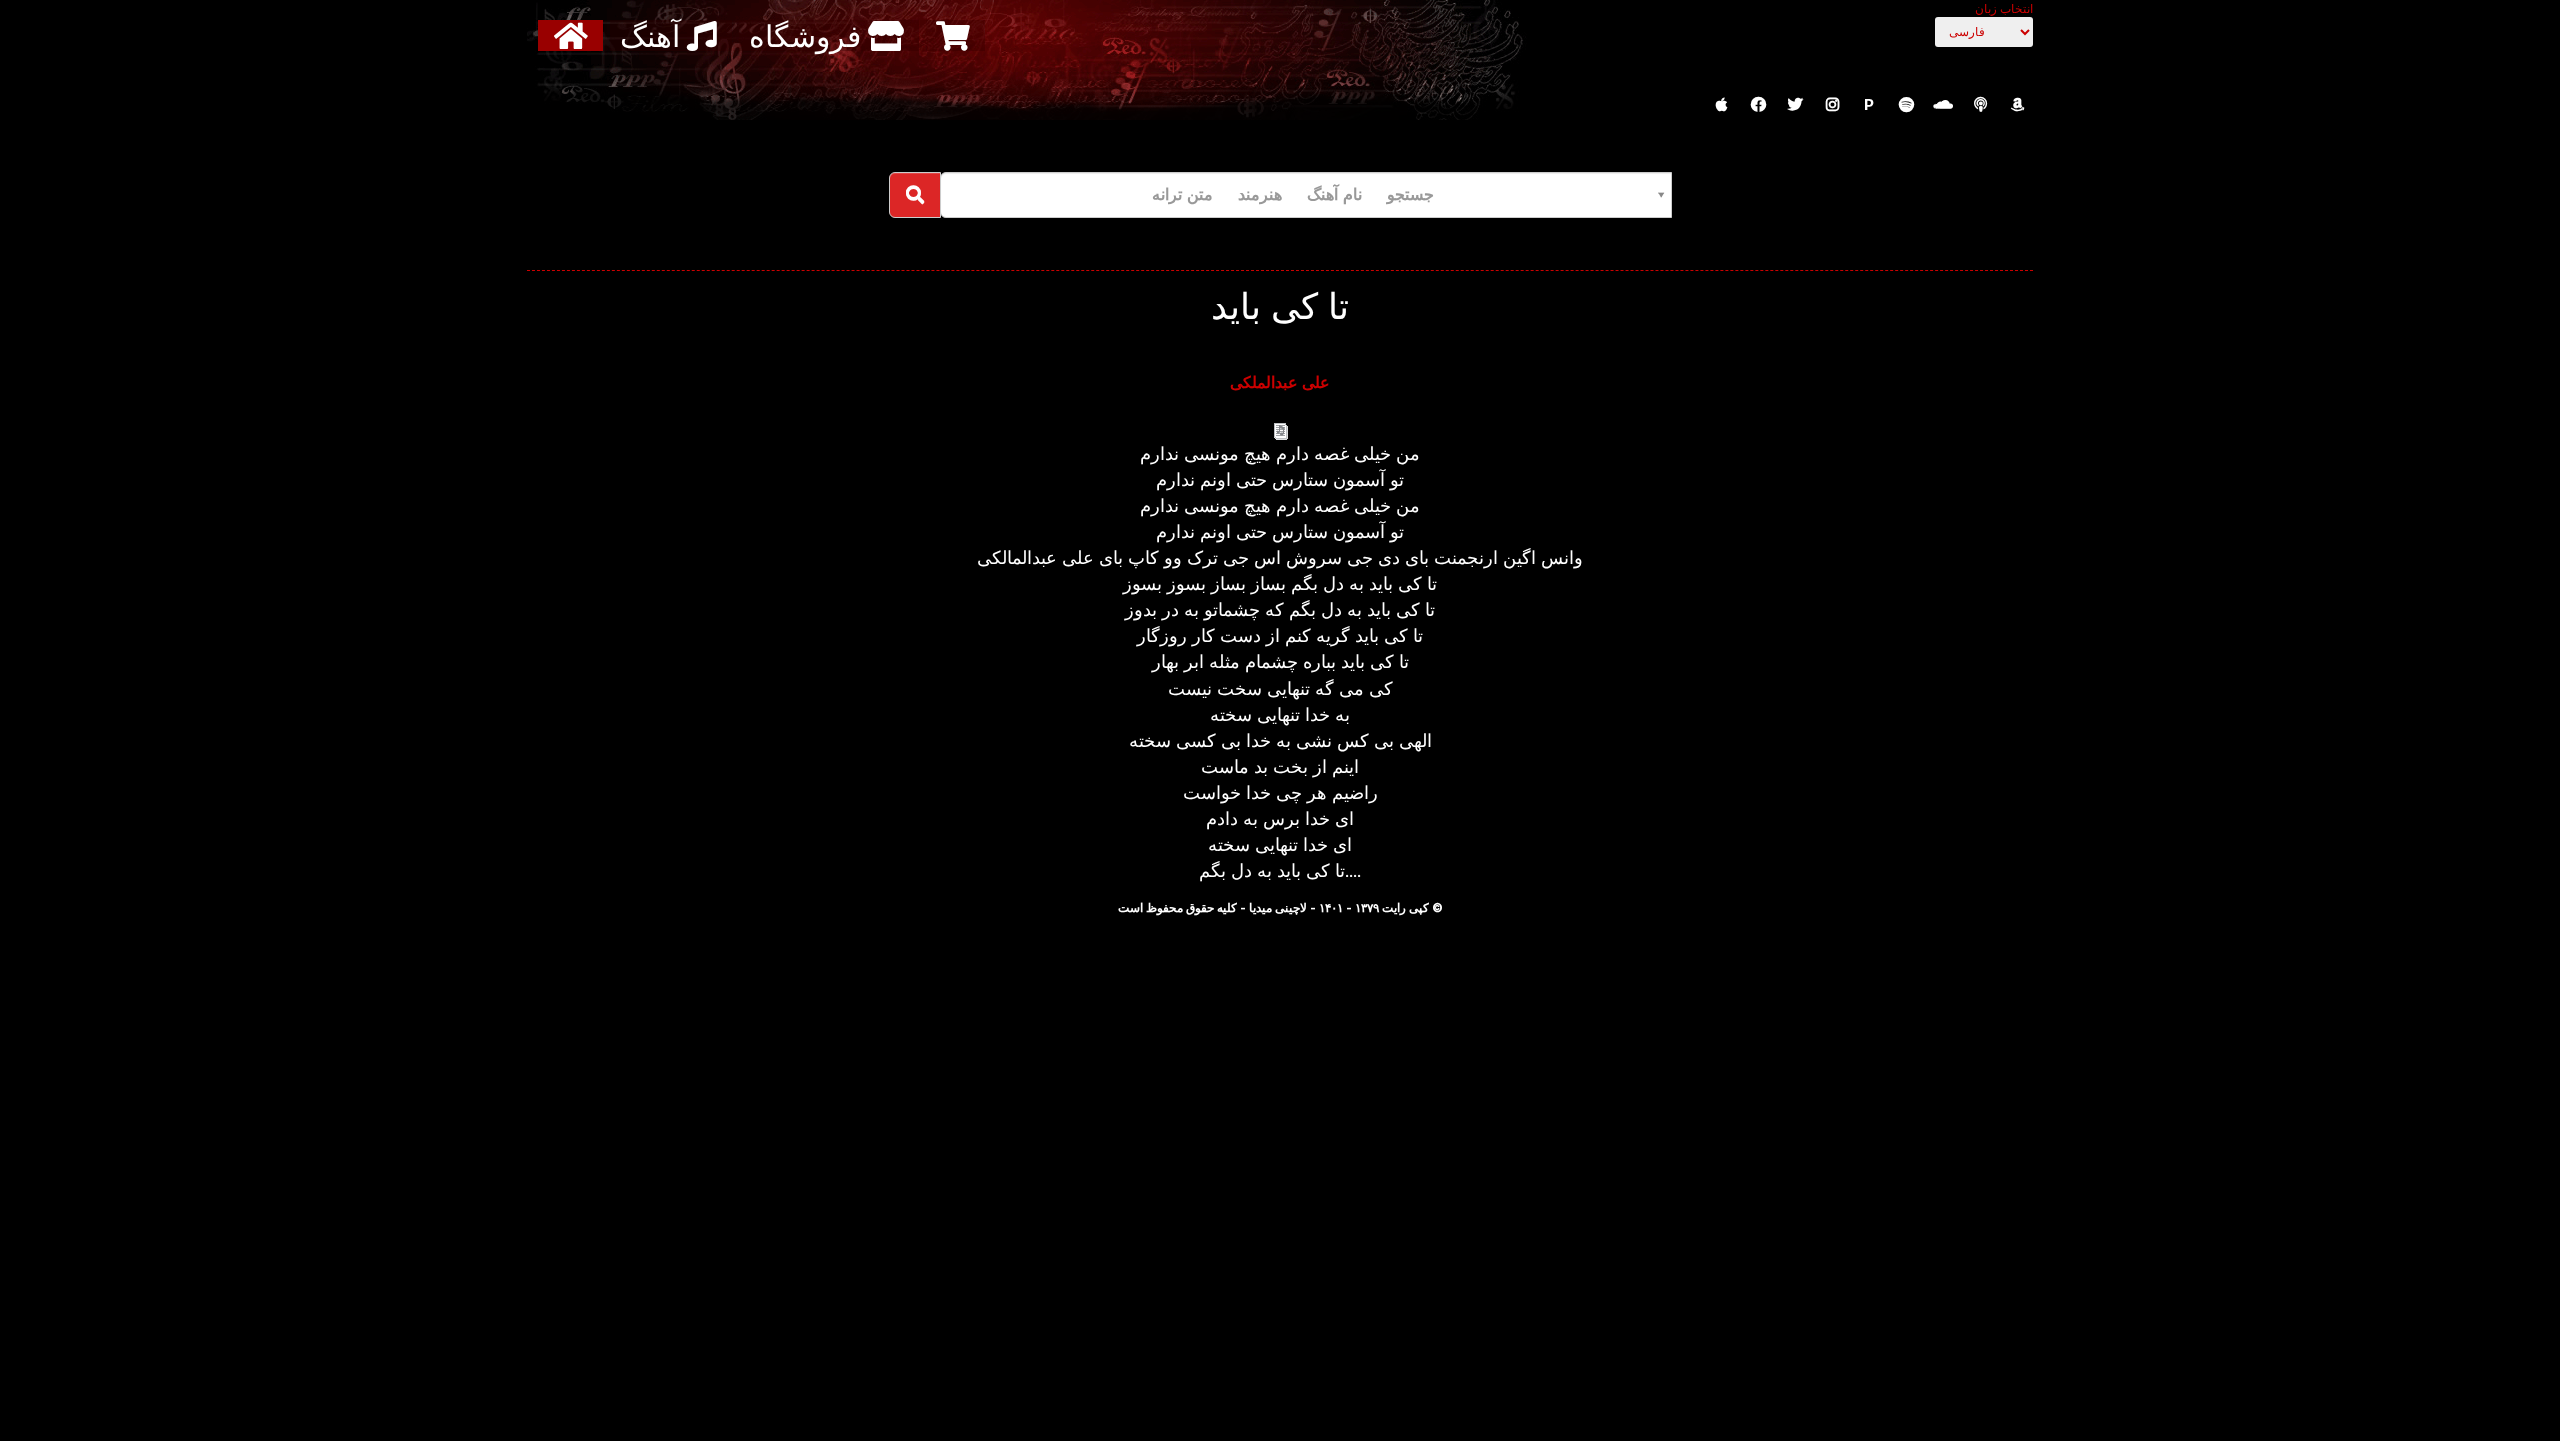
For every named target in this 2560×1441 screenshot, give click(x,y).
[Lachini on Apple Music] (1721, 105)
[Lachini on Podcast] (1980, 105)
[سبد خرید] (955, 35)
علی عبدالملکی (1280, 382)
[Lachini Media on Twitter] (1795, 105)
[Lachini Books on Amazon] (2017, 105)
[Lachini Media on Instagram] (1832, 105)
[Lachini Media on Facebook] (1758, 105)
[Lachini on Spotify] (1906, 105)
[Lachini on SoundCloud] (1943, 105)
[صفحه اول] (573, 35)
